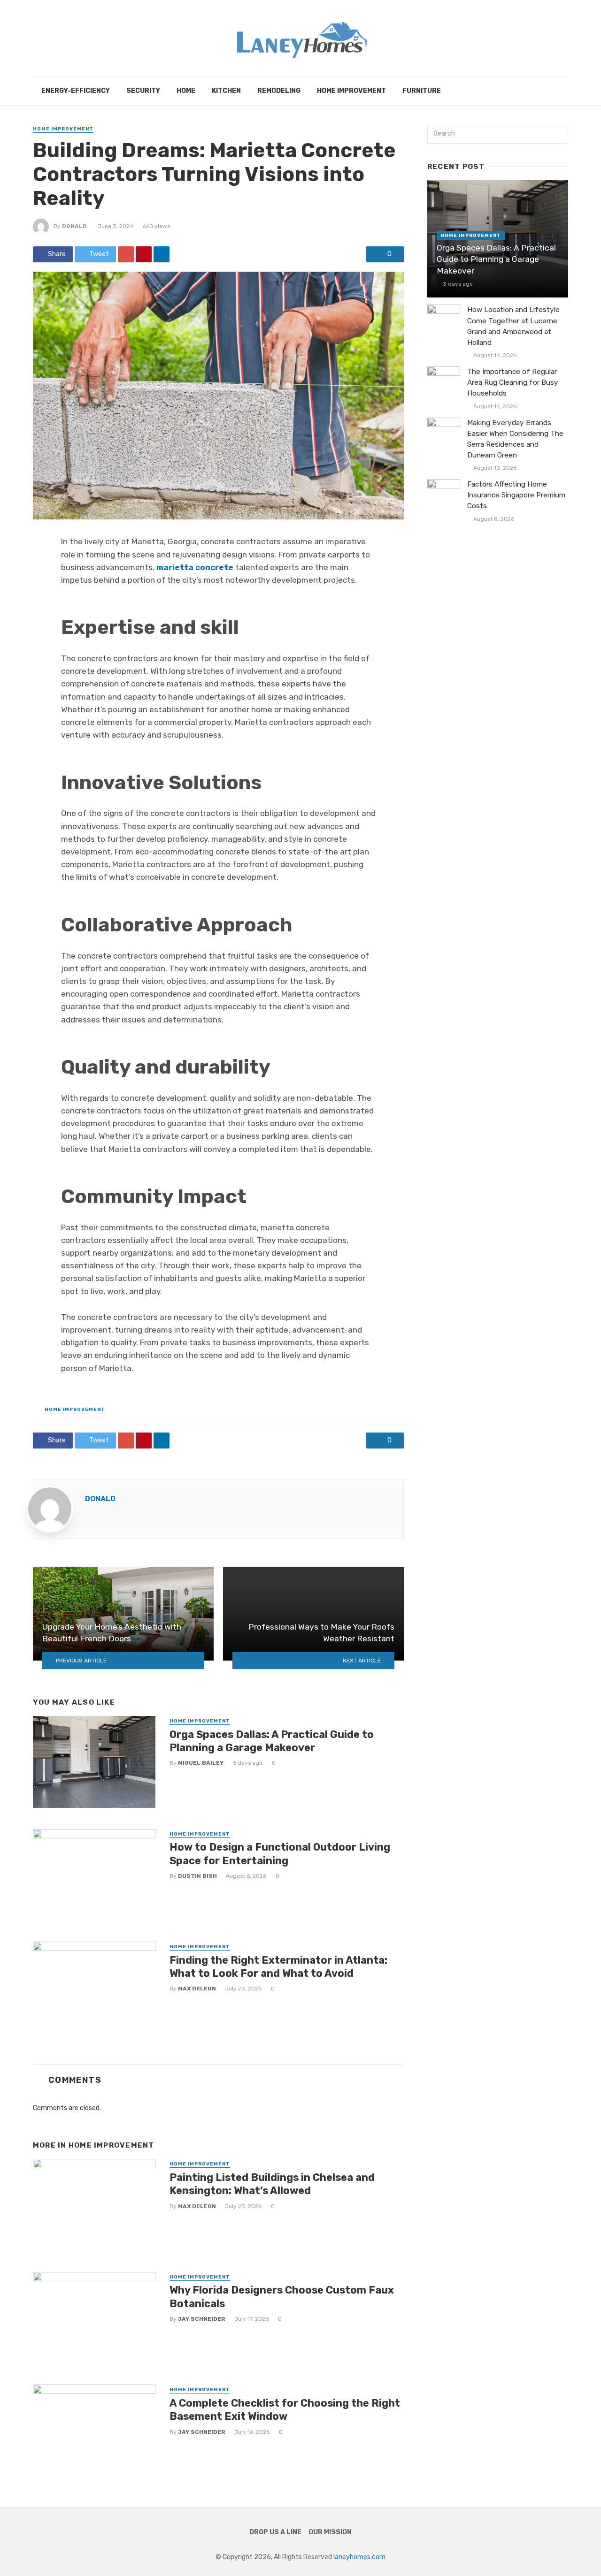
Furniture (422, 91)
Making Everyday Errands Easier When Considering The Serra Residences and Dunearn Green (515, 439)
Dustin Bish (197, 1876)
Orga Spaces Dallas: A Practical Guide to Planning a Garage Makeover (272, 1741)
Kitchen (226, 91)
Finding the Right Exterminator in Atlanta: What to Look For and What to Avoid (278, 1967)
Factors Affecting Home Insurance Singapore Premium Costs (516, 495)
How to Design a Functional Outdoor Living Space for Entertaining (280, 1854)
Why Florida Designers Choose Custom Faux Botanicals (282, 2297)
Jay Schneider (202, 2319)
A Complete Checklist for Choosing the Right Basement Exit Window (285, 2410)
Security (143, 91)
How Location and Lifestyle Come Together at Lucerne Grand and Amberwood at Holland (513, 326)
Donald (74, 226)
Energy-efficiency (76, 91)
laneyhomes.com (359, 2557)
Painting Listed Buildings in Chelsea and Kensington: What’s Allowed (272, 2184)
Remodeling (279, 91)
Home (186, 91)
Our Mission (330, 2532)
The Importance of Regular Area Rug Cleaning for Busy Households (513, 382)
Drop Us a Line (275, 2532)
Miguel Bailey (201, 1763)
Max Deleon (197, 1989)
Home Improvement (351, 91)
